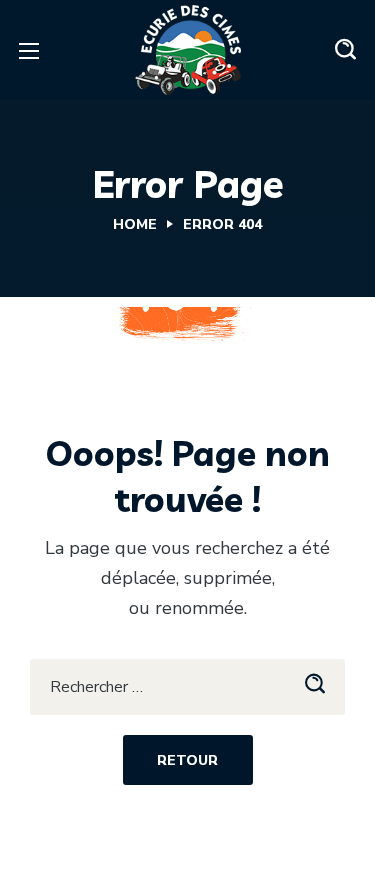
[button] (345, 50)
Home (135, 224)
